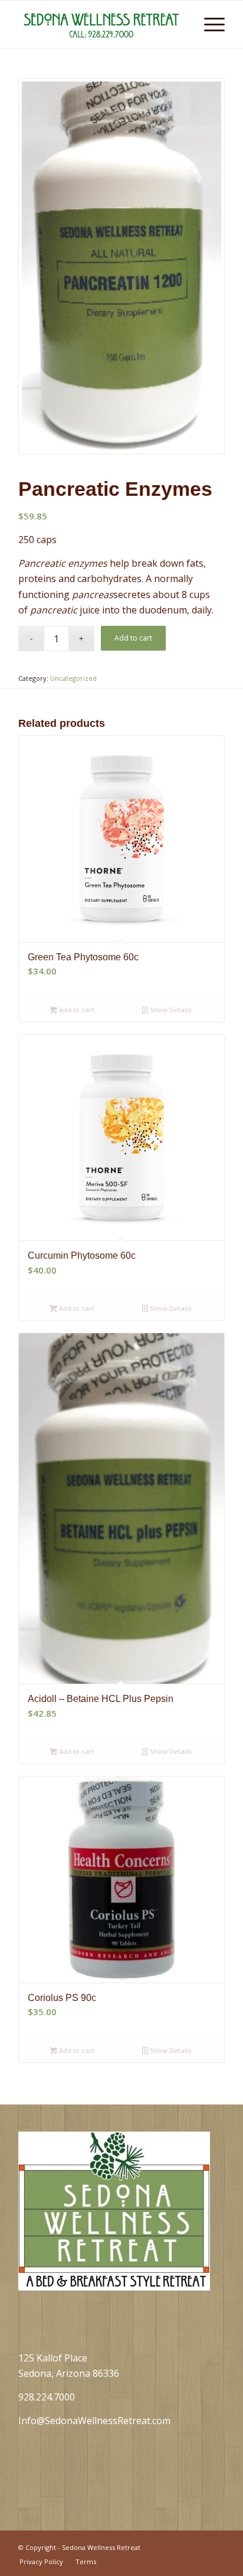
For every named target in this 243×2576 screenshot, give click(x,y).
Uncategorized (73, 678)
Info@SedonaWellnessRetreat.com (94, 2421)
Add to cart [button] (76, 1010)
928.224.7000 (47, 2397)
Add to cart (133, 638)
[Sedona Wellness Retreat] (101, 24)
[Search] (181, 24)
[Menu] (208, 24)
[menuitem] (181, 24)
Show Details (170, 1010)
